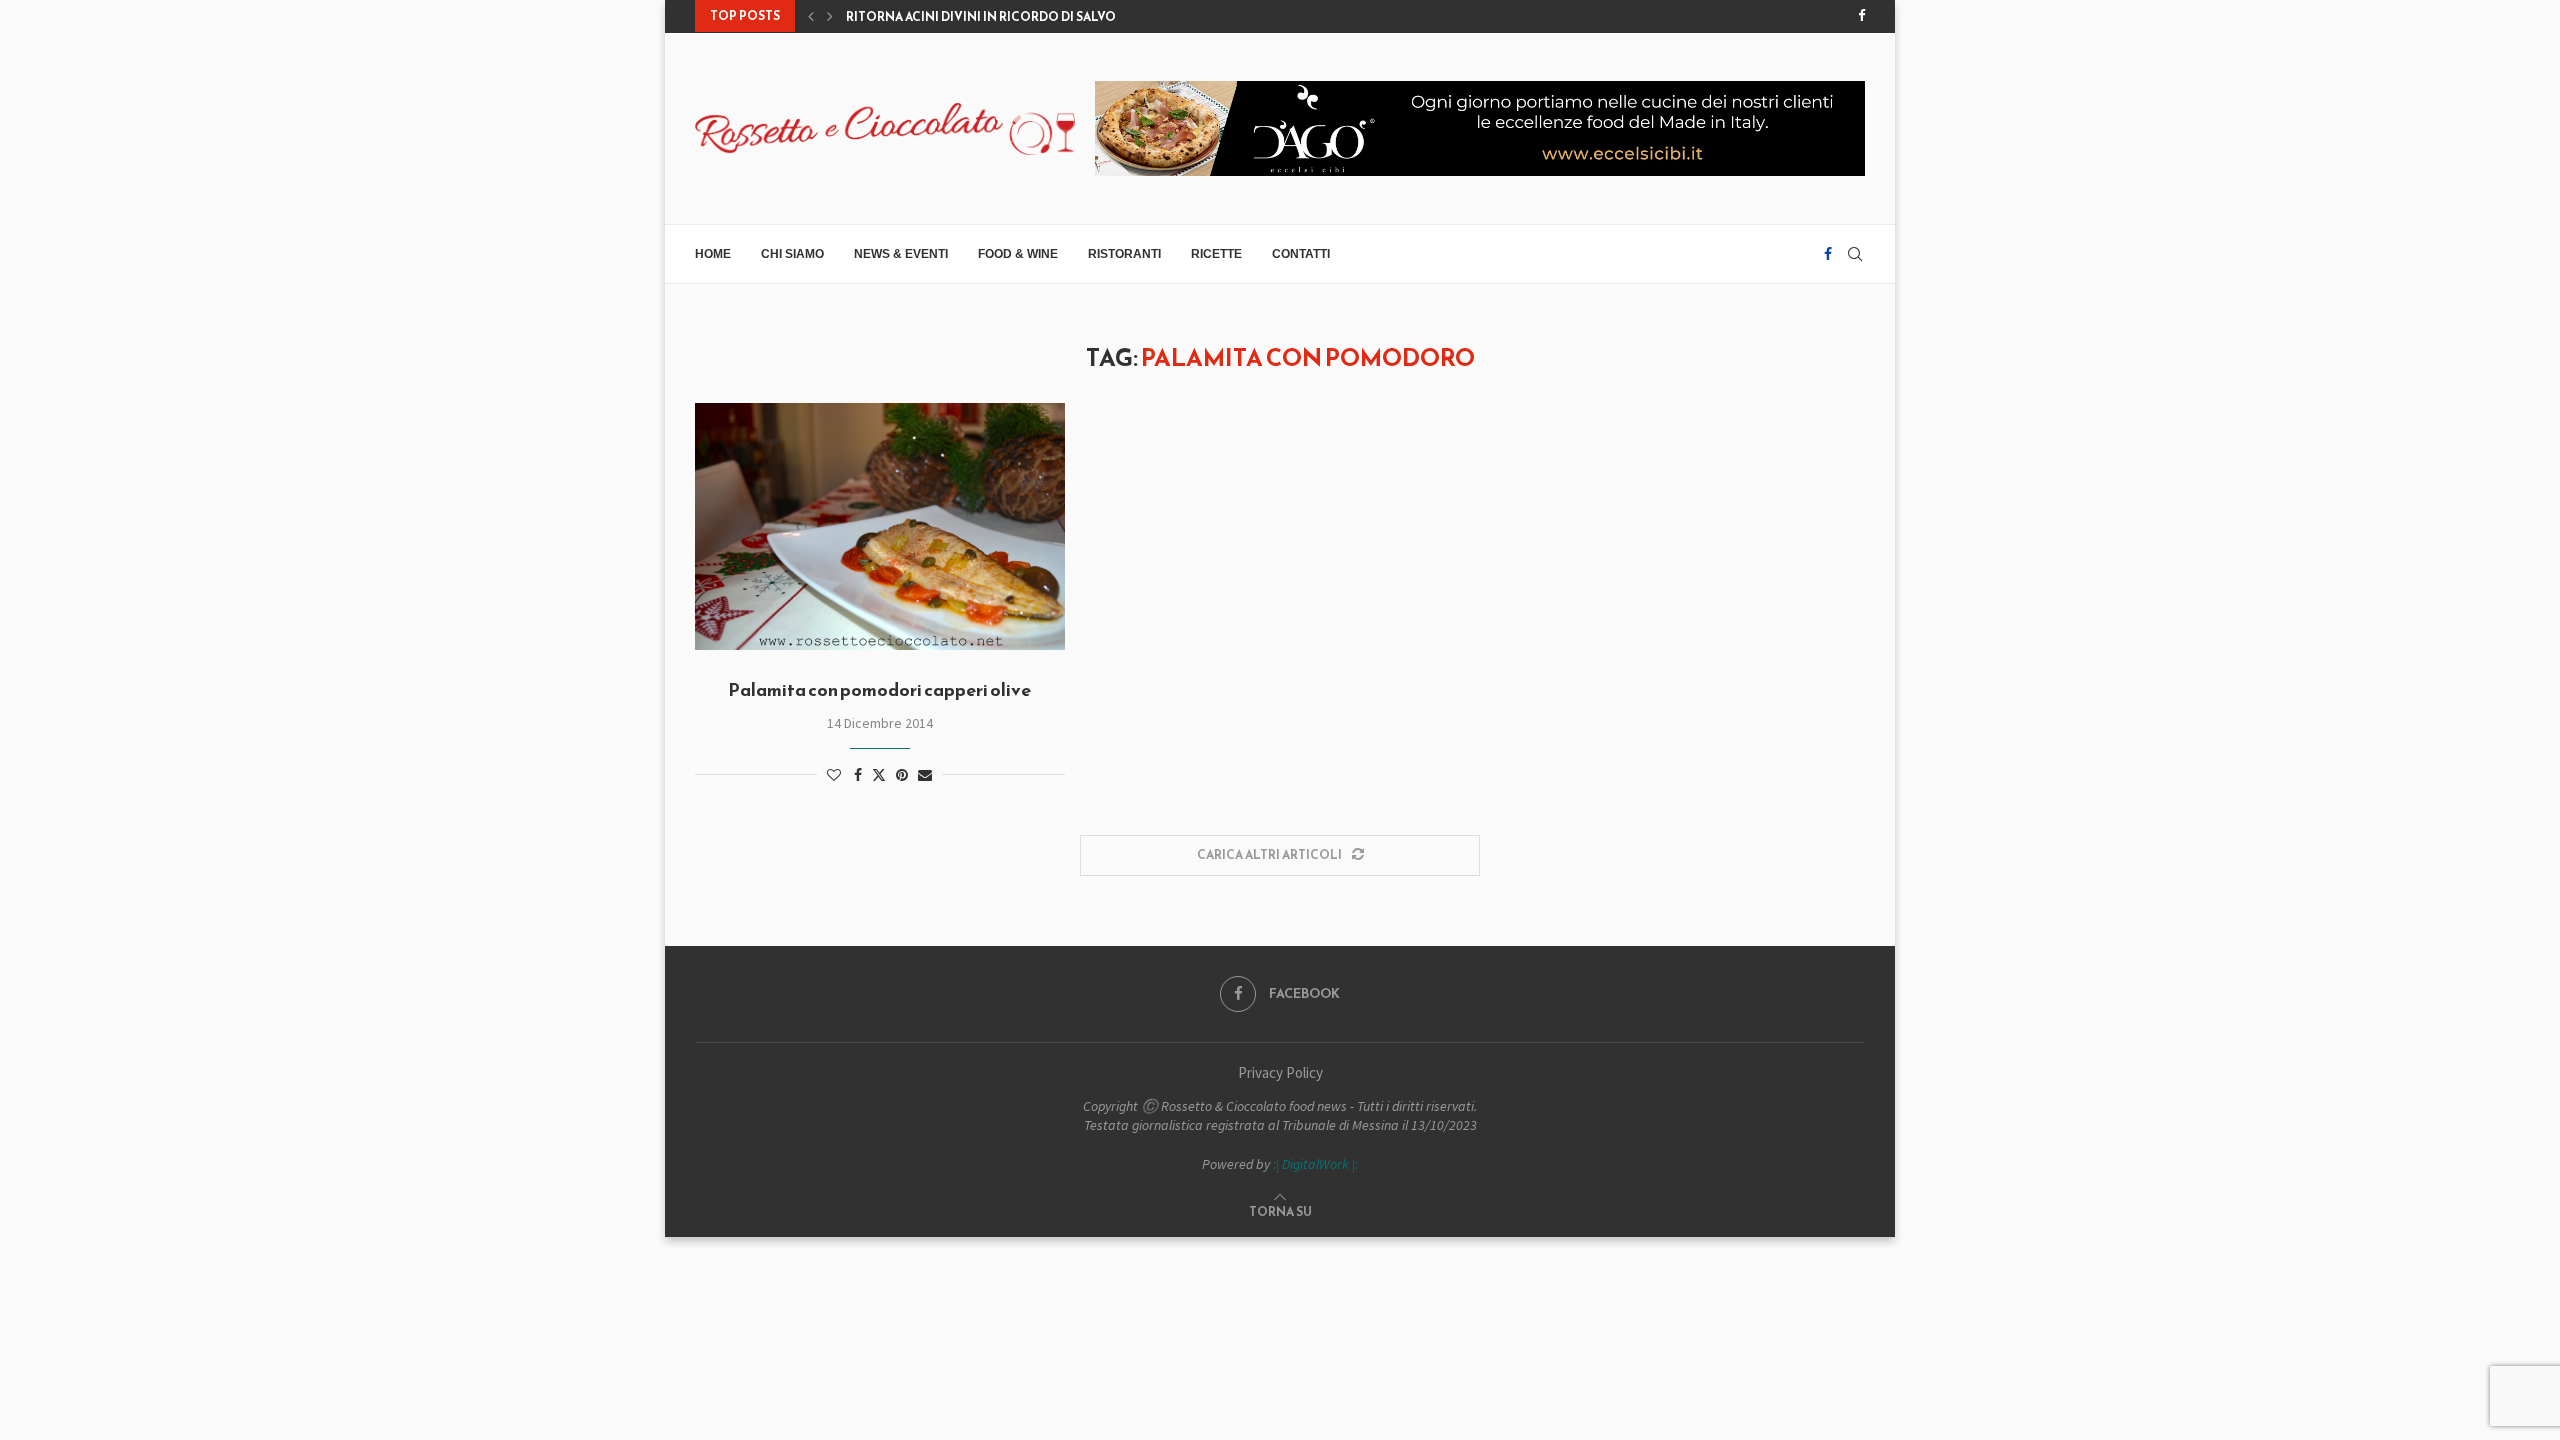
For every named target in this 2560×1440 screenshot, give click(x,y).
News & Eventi (901, 254)
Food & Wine (1018, 254)
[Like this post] (834, 775)
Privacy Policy (1280, 1072)
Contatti (1301, 254)
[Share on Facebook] (858, 775)
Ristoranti (1124, 254)
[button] (811, 16)
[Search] (1855, 254)
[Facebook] (1861, 16)
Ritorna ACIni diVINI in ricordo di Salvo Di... (993, 17)
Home (713, 254)
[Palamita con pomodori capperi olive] (880, 526)
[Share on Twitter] (879, 775)
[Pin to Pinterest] (902, 775)
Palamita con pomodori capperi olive (879, 689)
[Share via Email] (925, 775)
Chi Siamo (792, 254)
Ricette (1216, 254)
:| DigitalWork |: (1315, 1164)
